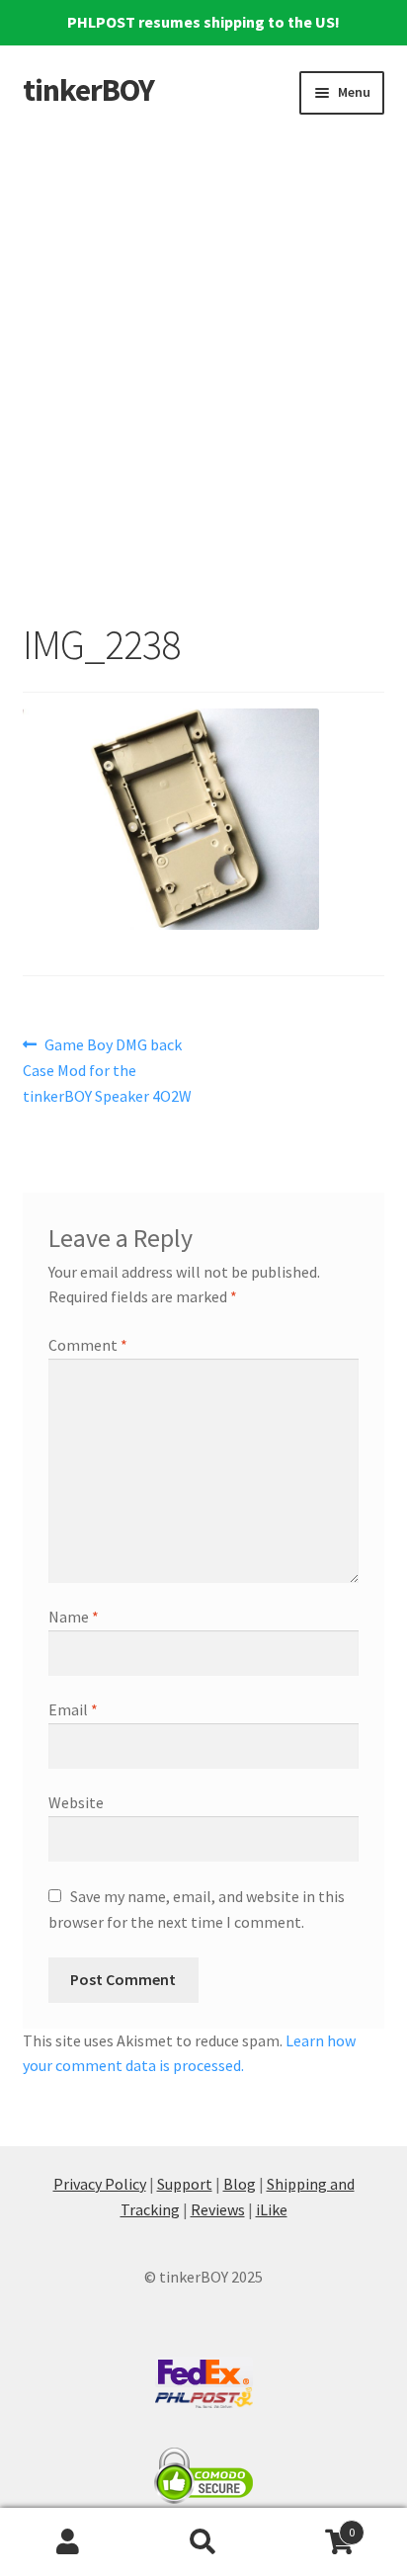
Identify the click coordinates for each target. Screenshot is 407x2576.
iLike (272, 2209)
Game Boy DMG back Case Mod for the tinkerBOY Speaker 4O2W (107, 1070)
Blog (240, 2184)
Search (203, 2542)
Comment (88, 1345)
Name (74, 1617)
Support (185, 2184)
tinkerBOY (88, 90)
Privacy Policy (100, 2184)
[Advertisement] (203, 355)
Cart (314, 2525)
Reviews (218, 2209)
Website (76, 1802)
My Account (68, 2542)
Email (73, 1709)
